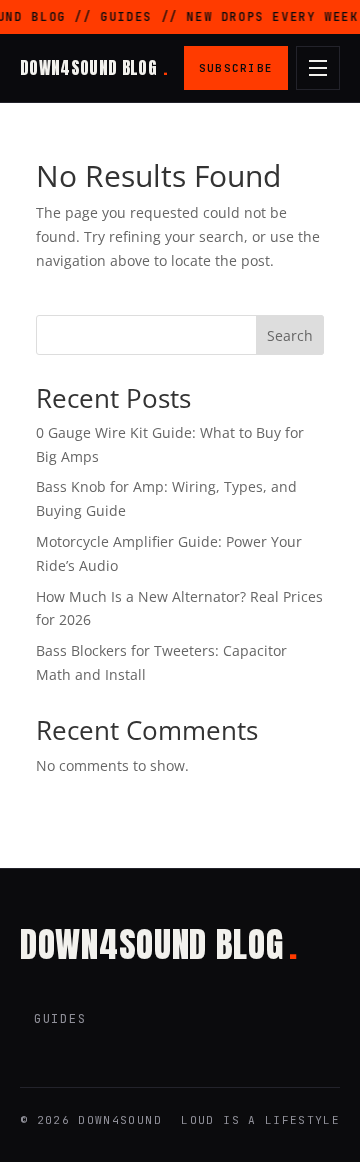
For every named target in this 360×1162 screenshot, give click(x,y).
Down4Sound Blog (93, 68)
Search (290, 335)
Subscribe (236, 68)
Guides (60, 1019)
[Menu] (318, 68)
